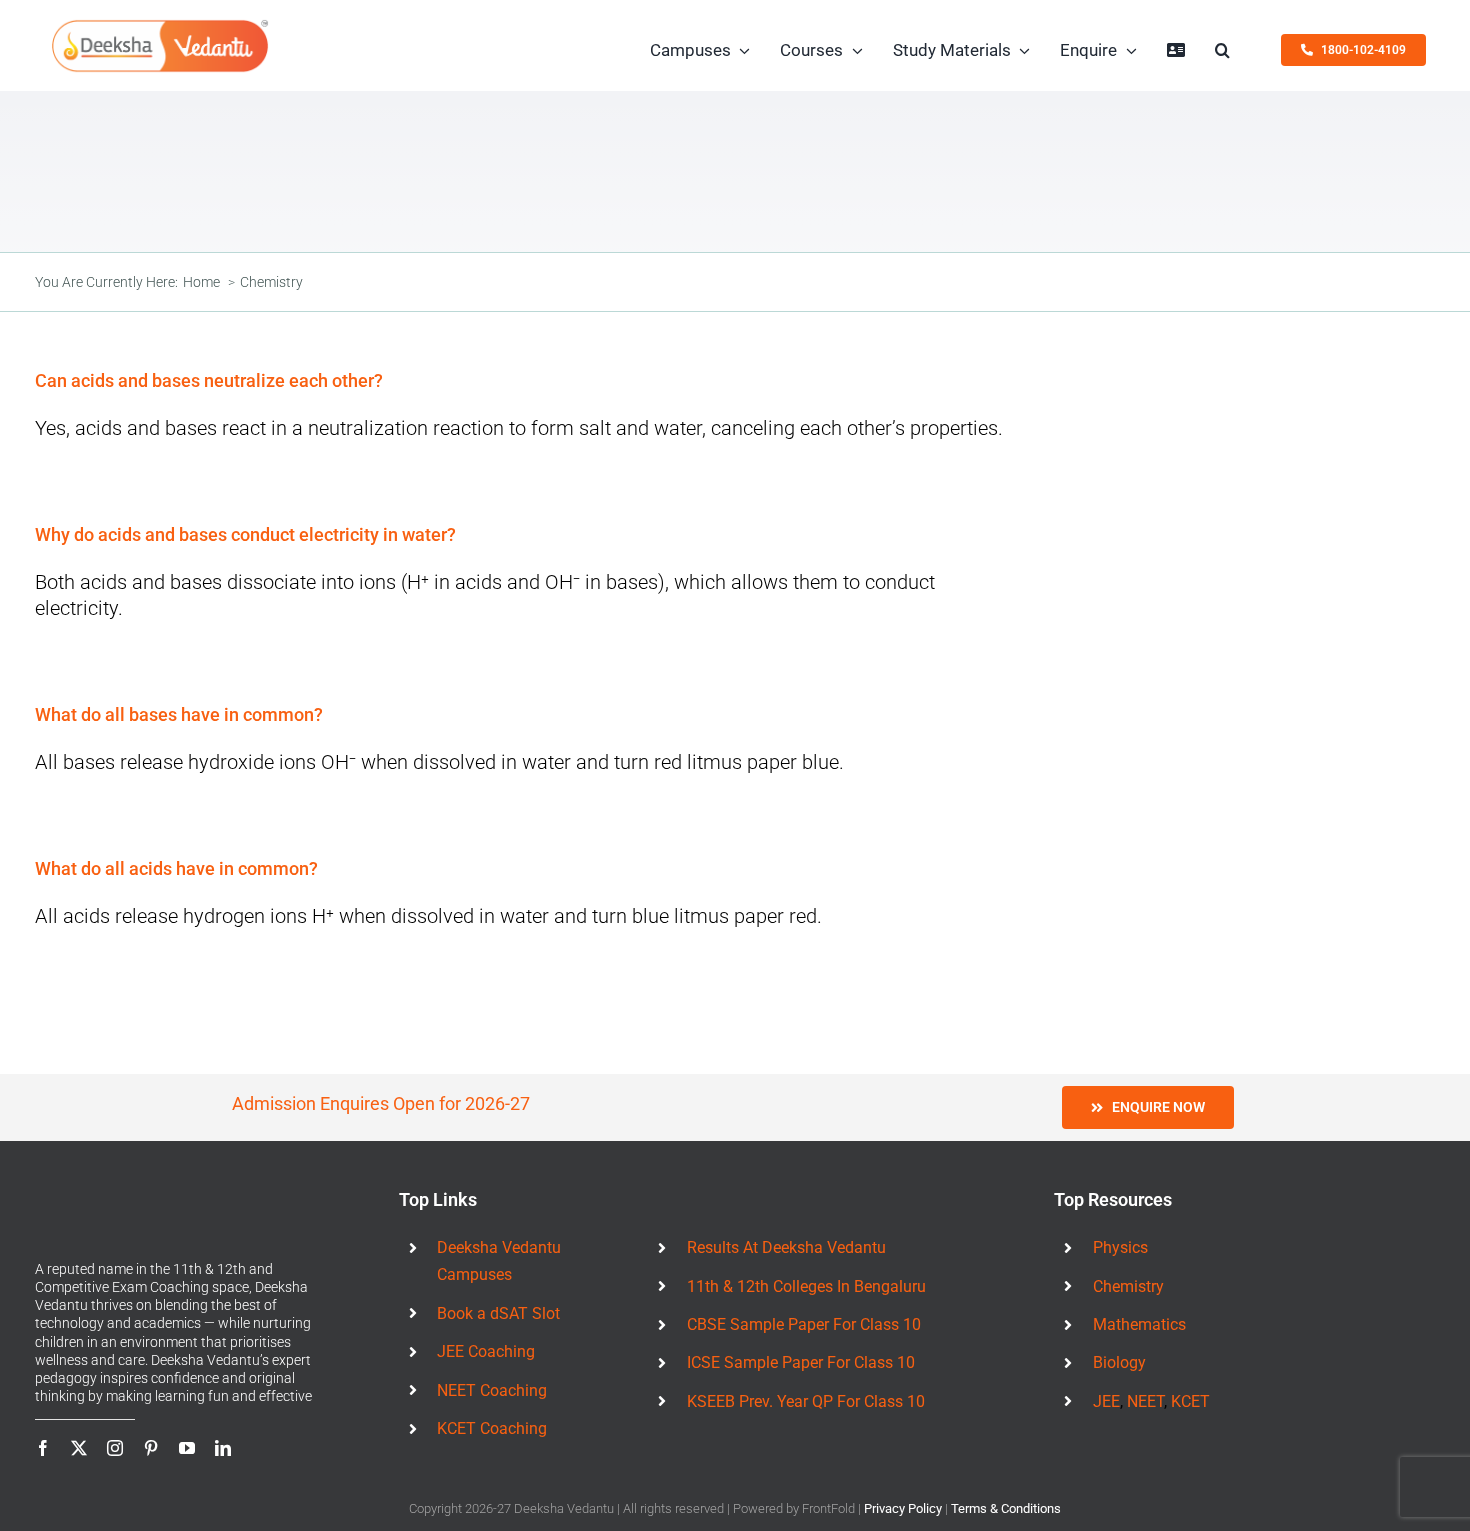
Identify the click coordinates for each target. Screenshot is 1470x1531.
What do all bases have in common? (179, 714)
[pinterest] (151, 1448)
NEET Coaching (492, 1390)
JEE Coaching (486, 1351)
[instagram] (115, 1448)
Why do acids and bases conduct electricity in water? (245, 534)
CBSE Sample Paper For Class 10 (804, 1324)
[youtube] (187, 1448)
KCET (1190, 1401)
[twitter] (79, 1448)
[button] (1222, 50)
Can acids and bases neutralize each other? (209, 380)
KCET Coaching (492, 1428)
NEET (1145, 1401)
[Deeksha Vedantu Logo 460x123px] (160, 26)
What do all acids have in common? (176, 868)
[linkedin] (223, 1448)
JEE (1106, 1401)
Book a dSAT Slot (498, 1313)
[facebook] (43, 1448)
